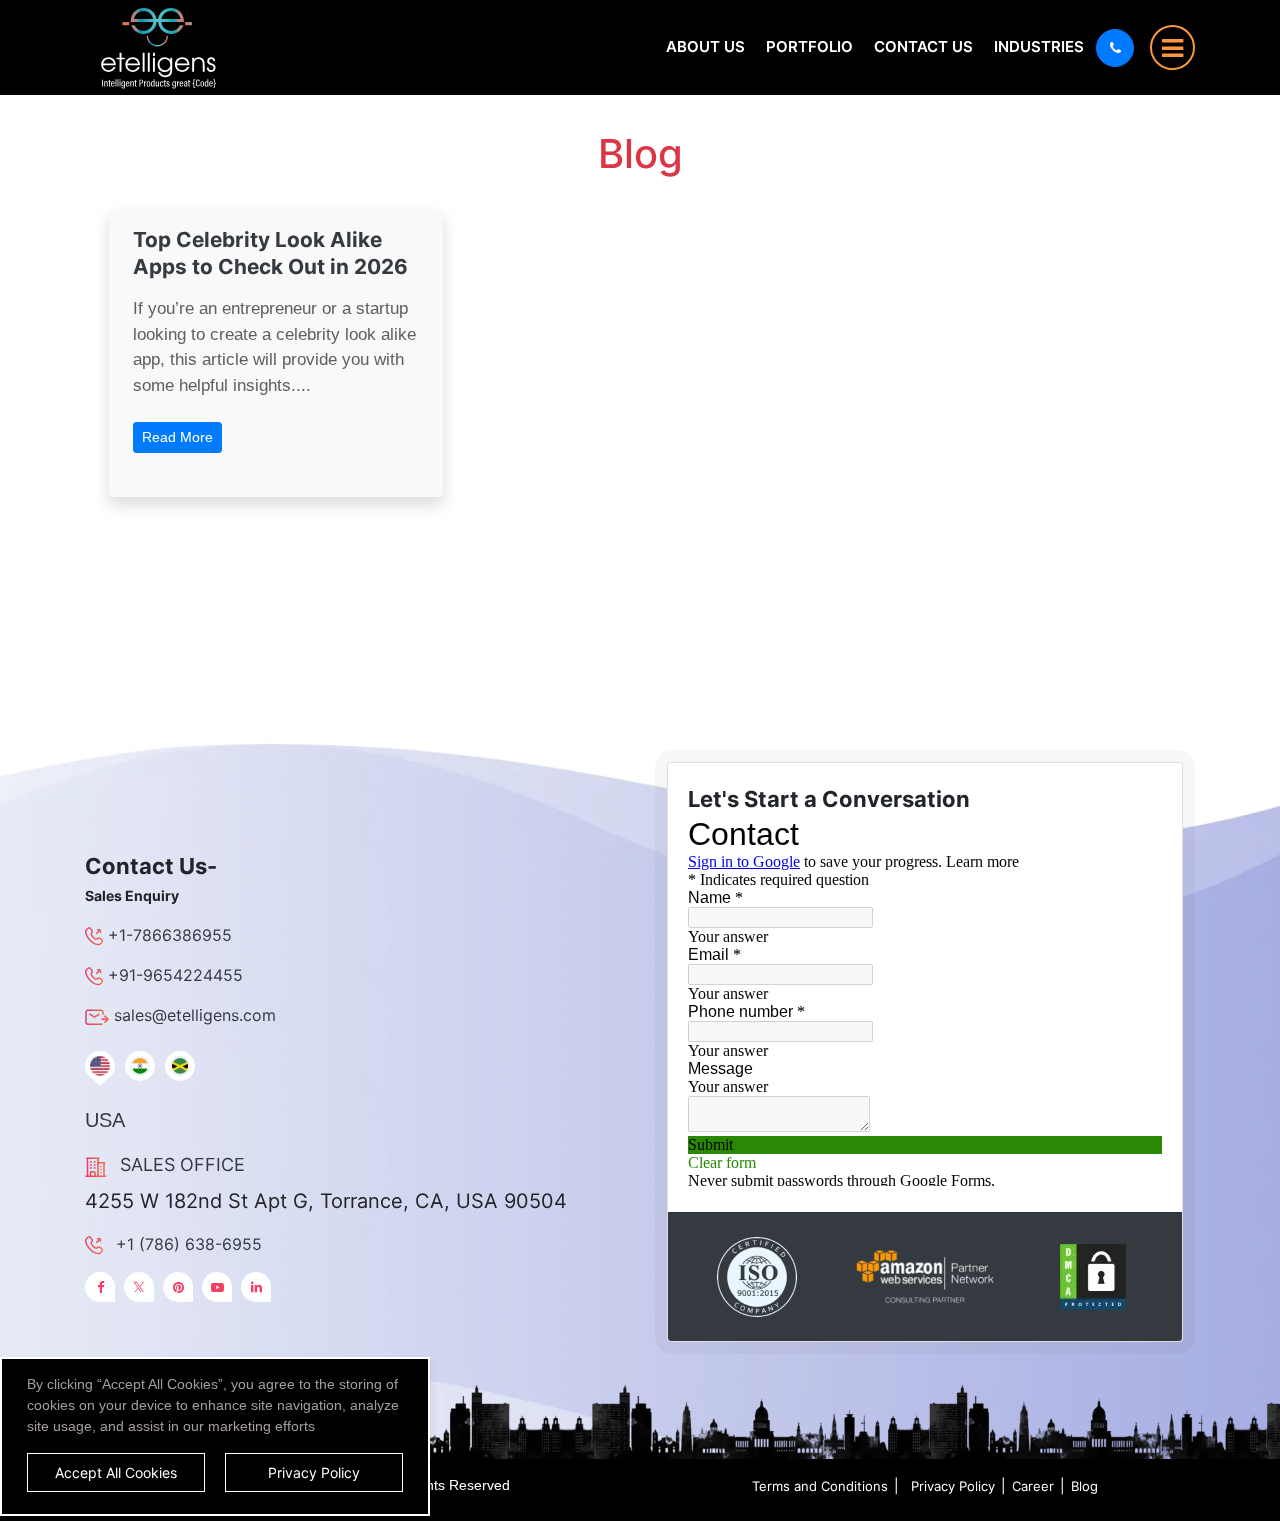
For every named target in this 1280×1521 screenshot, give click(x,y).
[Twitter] (139, 1287)
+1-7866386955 (170, 935)
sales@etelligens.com (195, 1015)
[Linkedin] (256, 1287)
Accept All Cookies (116, 1472)
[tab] (100, 1066)
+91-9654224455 (175, 975)
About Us (705, 46)
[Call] (1115, 48)
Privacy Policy (953, 1486)
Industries (1039, 46)
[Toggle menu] (1172, 47)
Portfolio (809, 46)
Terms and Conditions (820, 1486)
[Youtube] (217, 1287)
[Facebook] (100, 1287)
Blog (1084, 1486)
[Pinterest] (178, 1287)
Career (1033, 1486)
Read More (177, 437)
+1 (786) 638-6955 (189, 1244)
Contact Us (923, 46)
